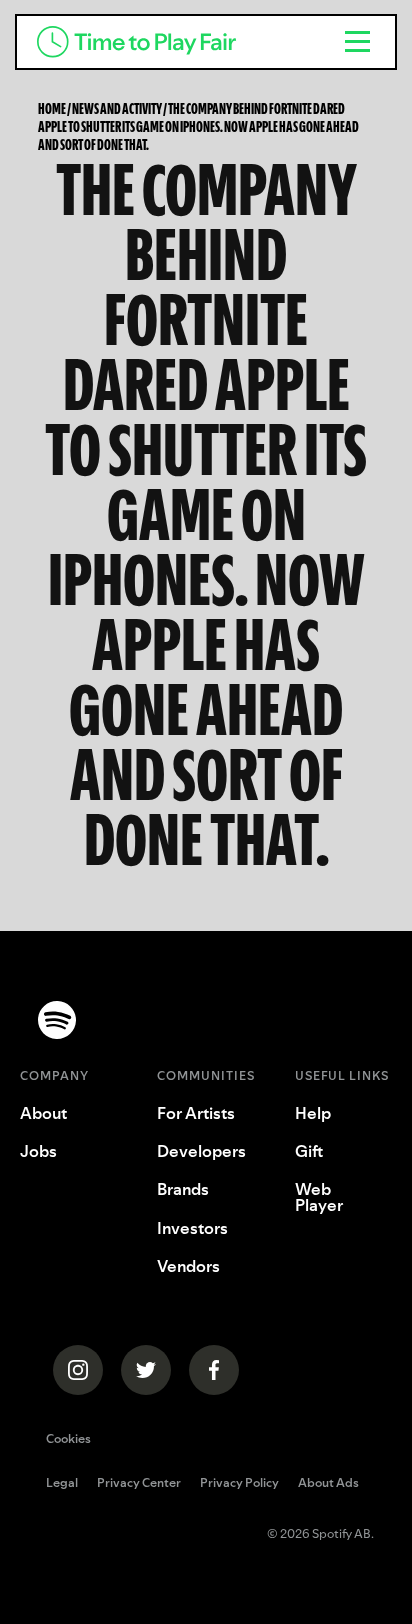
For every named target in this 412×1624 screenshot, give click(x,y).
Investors (192, 1228)
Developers (201, 1151)
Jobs (38, 1151)
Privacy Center (139, 1484)
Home (52, 108)
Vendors (188, 1266)
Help (313, 1113)
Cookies (68, 1438)
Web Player (319, 1197)
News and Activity (117, 108)
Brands (183, 1189)
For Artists (196, 1113)
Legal (62, 1484)
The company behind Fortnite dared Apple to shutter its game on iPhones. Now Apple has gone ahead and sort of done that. (198, 126)
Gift (309, 1151)
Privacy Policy (239, 1484)
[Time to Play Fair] (168, 42)
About (43, 1113)
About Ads (328, 1484)
